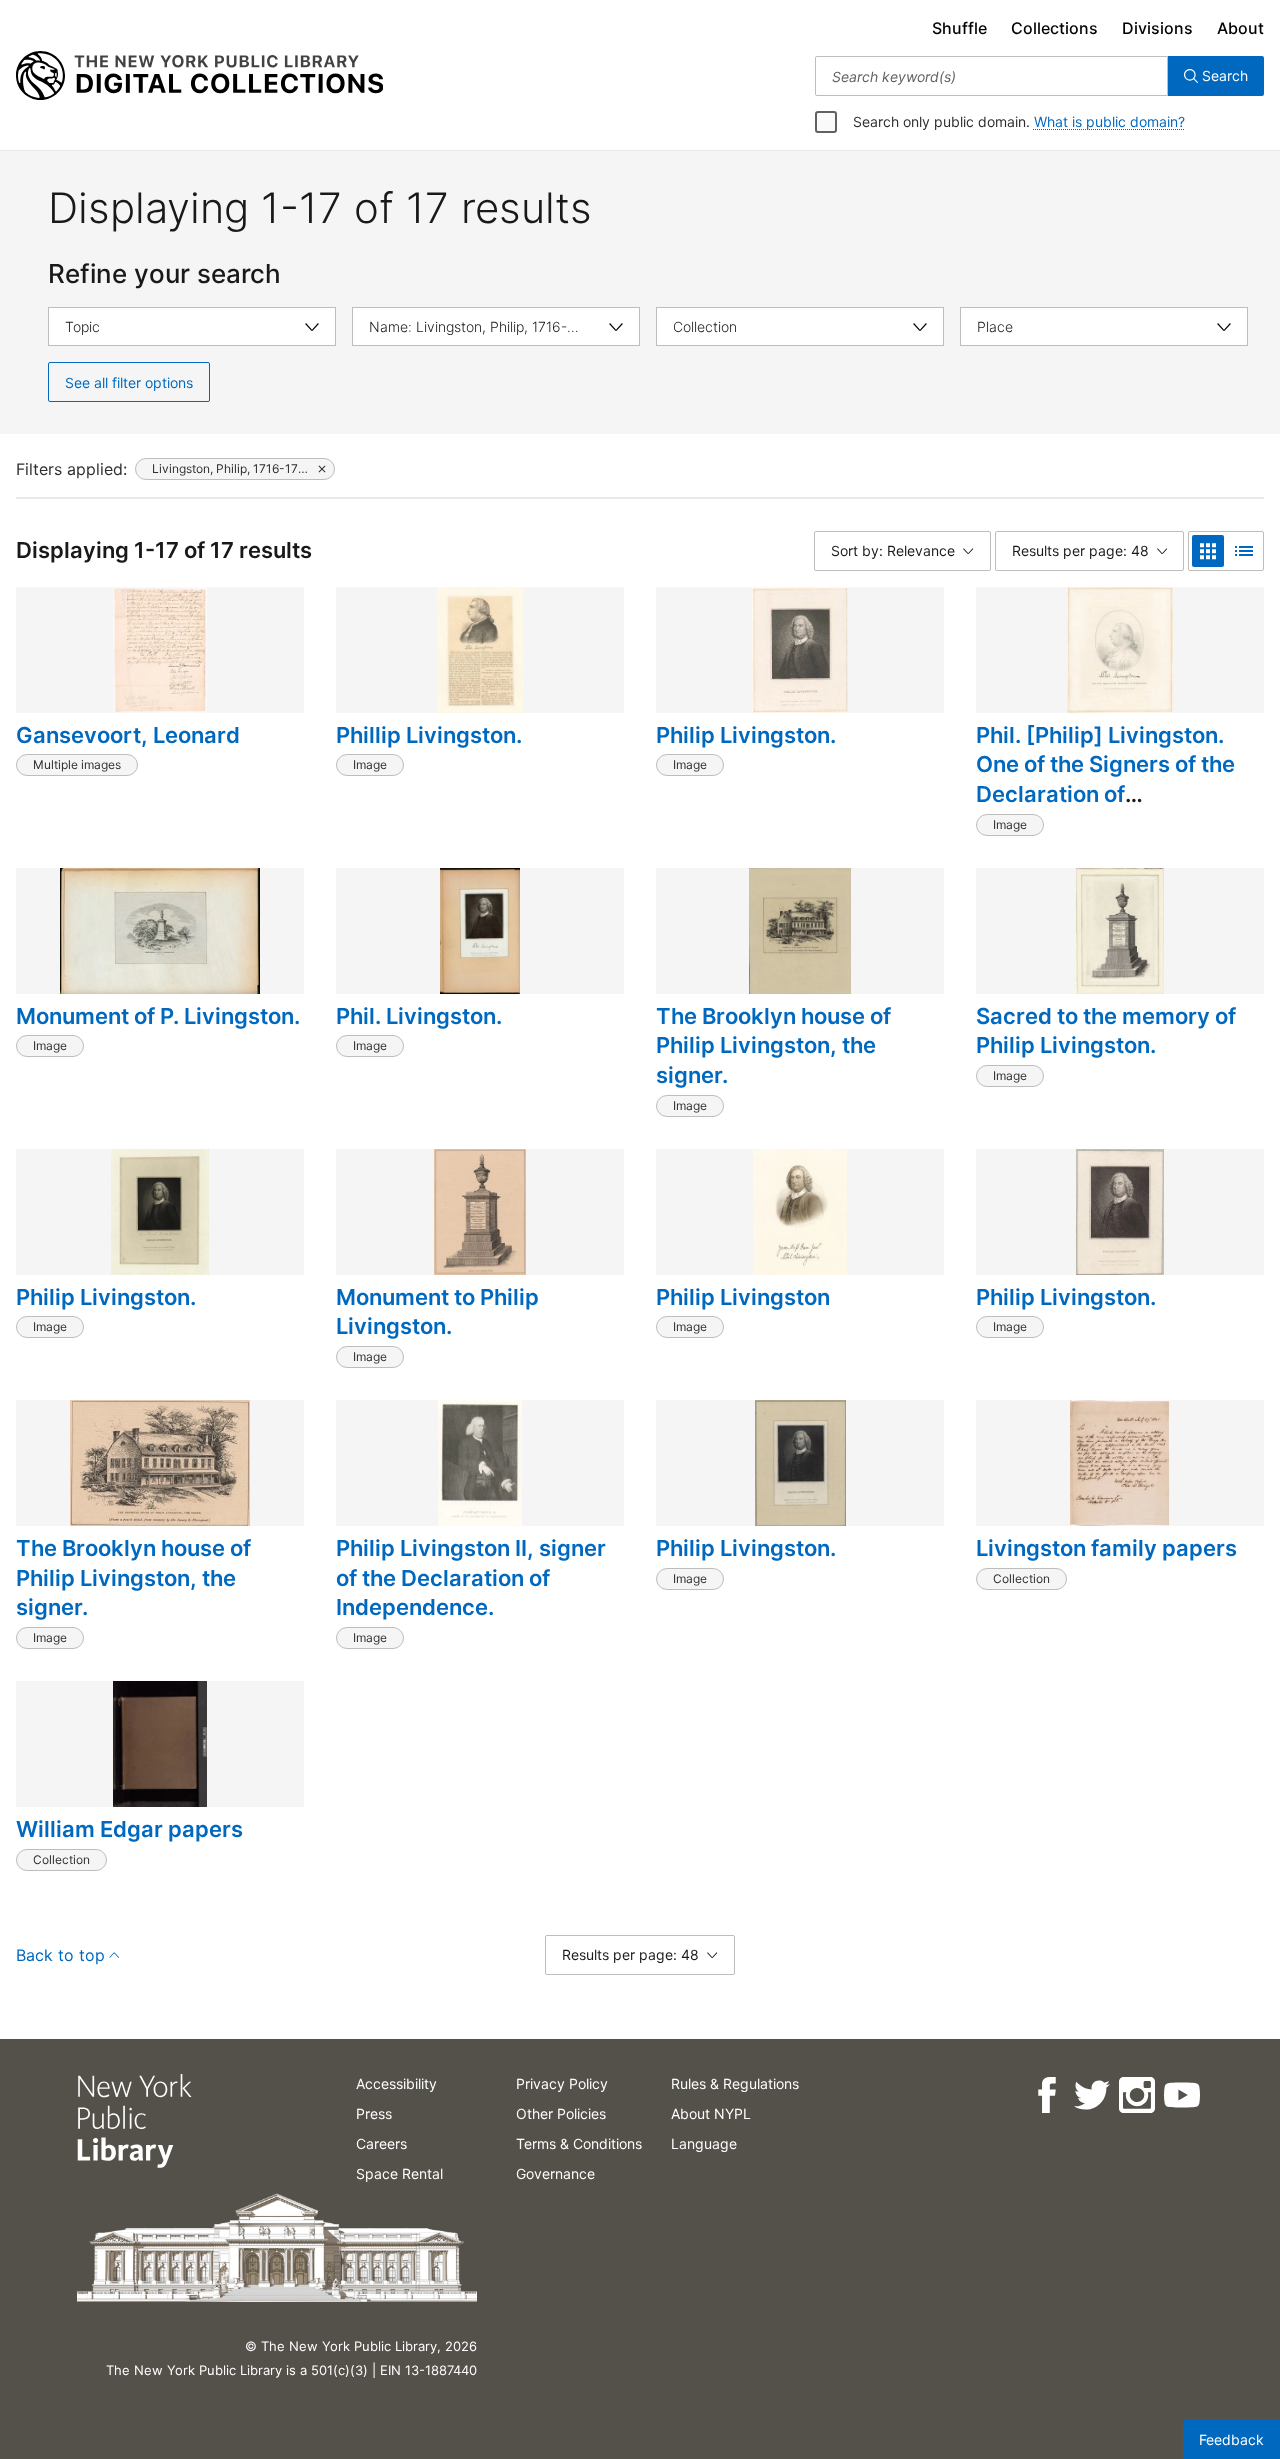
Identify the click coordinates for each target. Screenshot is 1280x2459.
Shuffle (959, 28)
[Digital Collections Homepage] (199, 76)
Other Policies (561, 2113)
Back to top (60, 1955)
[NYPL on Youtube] (1180, 2095)
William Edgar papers (129, 1829)
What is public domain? (1109, 121)
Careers (381, 2143)
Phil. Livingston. (419, 1016)
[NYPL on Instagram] (1135, 2095)
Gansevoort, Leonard (128, 735)
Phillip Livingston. (429, 735)
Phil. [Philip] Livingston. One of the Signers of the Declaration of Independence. (1105, 779)
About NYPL (711, 2113)
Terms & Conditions (579, 2143)
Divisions (1157, 28)
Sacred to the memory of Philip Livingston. (1106, 1031)
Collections (1054, 28)
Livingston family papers (1106, 1548)
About (1240, 28)
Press (374, 2113)
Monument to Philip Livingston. (437, 1312)
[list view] (1244, 551)
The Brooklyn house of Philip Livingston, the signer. (773, 1045)
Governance (555, 2173)
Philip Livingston (743, 1297)
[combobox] (991, 76)
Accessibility (396, 2083)
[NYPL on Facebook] (1045, 2095)
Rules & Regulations (735, 2083)
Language (704, 2143)
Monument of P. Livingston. (158, 1016)
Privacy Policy (562, 2083)
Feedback (1231, 2439)
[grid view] (1208, 551)
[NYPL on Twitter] (1090, 2095)
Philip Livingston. (746, 735)
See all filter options (129, 382)
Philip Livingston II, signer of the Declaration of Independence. (471, 1577)
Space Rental (399, 2173)
